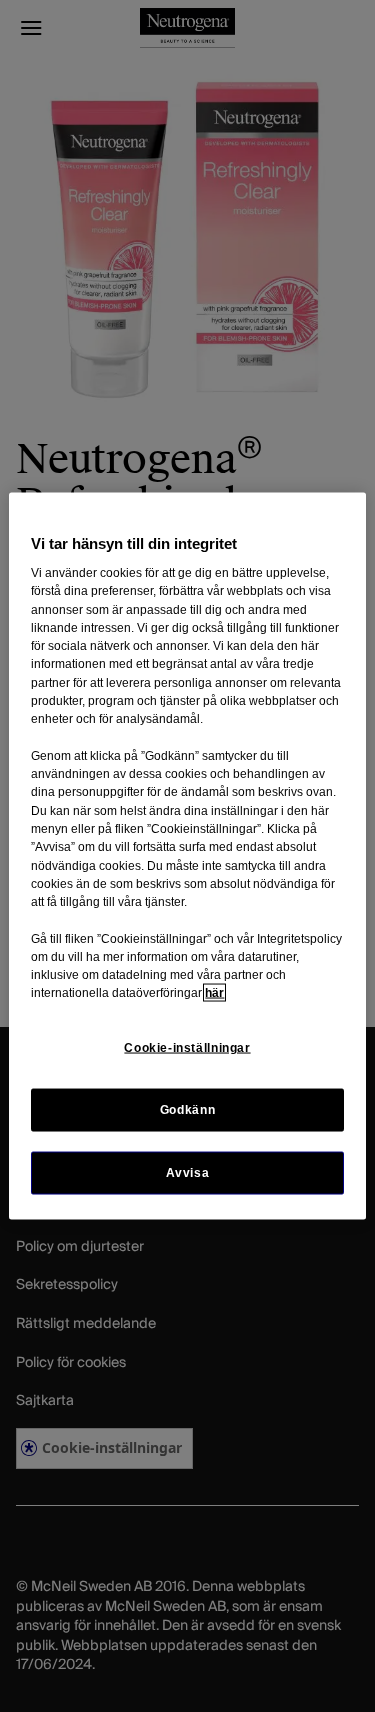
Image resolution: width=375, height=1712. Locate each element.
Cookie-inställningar (187, 1047)
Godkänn (187, 1109)
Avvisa (188, 1172)
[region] (187, 856)
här (214, 993)
